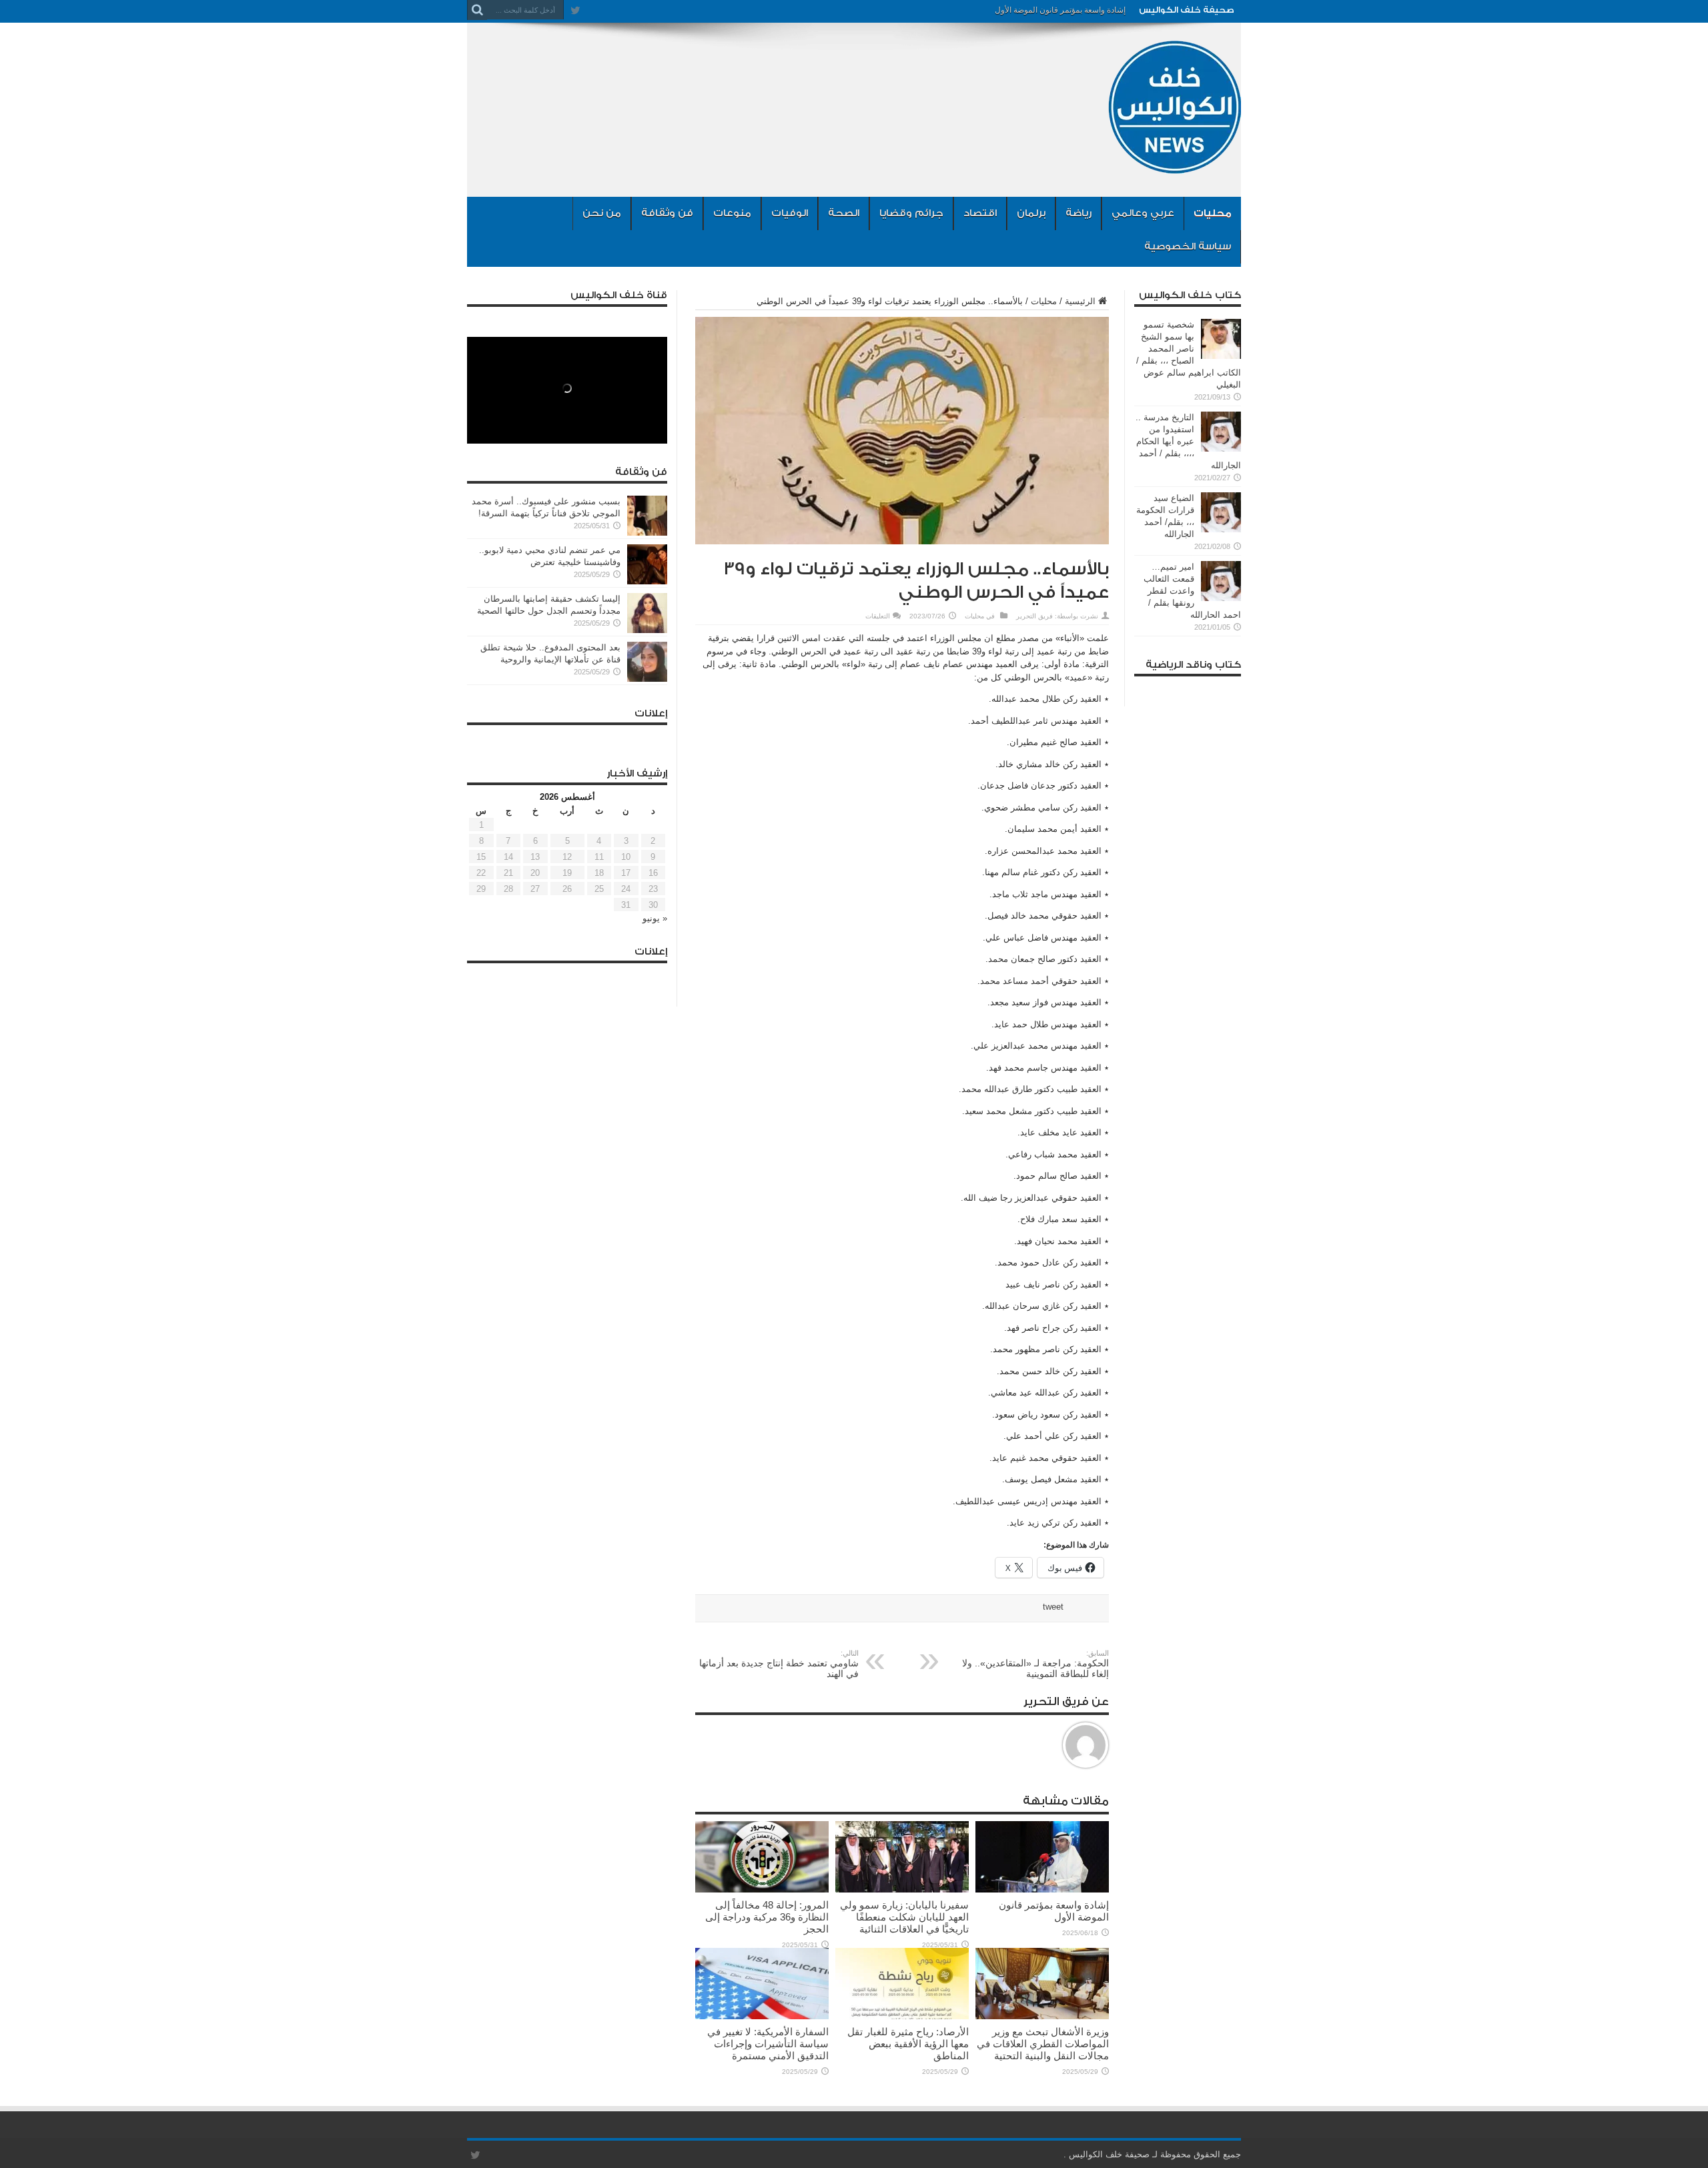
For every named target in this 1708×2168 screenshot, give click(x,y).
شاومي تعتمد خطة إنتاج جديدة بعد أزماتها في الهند (779, 1664)
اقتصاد (980, 213)
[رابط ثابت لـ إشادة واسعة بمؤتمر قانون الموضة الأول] (1042, 1889)
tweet (1053, 1607)
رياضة (1079, 213)
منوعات (732, 213)
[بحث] (477, 10)
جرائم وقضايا (911, 213)
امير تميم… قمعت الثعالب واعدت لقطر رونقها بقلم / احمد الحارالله (1192, 591)
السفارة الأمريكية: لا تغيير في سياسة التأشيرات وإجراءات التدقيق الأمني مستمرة (768, 2044)
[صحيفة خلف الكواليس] (1174, 163)
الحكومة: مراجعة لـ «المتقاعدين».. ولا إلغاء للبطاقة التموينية (1035, 1664)
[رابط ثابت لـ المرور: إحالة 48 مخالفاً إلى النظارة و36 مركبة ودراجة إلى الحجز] (762, 1889)
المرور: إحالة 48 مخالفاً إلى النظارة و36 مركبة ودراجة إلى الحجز (767, 1917)
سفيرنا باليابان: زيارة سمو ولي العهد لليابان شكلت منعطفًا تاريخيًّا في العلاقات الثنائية (904, 1917)
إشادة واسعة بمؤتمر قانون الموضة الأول (1060, 10)
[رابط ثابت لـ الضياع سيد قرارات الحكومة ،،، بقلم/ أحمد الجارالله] (1221, 529)
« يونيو (655, 918)
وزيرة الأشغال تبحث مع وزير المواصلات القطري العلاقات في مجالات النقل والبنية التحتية (1043, 2044)
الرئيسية (1080, 301)
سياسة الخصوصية (1188, 246)
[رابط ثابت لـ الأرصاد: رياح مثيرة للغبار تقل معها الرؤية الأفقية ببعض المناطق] (902, 2016)
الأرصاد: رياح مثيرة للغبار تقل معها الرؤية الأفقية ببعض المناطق (908, 2044)
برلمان (1031, 213)
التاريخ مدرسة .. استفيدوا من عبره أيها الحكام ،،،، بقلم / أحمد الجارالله (1188, 441)
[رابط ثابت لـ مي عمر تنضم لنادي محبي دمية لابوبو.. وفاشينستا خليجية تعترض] (647, 581)
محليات (1213, 213)
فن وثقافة (667, 213)
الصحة (844, 213)
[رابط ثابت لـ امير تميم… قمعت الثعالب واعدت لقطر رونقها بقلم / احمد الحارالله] (1221, 598)
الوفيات (790, 213)
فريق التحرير (1034, 616)
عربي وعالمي (1143, 213)
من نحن (602, 213)
